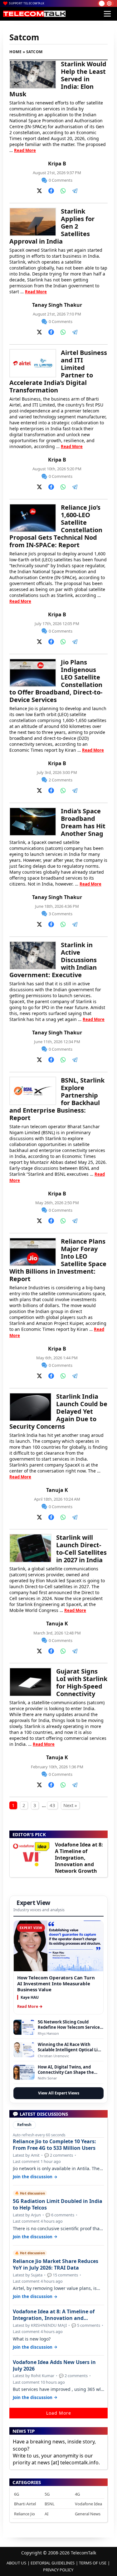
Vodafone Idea (88, 2504)
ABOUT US (16, 2563)
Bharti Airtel (25, 2504)
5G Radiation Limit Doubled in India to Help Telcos (58, 2205)
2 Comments (61, 780)
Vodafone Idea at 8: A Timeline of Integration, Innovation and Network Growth (79, 1858)
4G (77, 2494)
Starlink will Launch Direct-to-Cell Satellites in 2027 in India (81, 1549)
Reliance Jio (24, 2514)
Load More (59, 2413)
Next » (70, 1805)
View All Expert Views (59, 2093)
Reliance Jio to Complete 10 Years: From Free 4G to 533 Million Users (54, 2145)
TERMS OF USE (93, 2563)
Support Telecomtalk (27, 3)
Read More (25, 150)
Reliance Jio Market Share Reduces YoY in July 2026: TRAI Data (56, 2265)
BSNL (50, 2504)
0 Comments (61, 180)
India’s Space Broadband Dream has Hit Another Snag (83, 822)
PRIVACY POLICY (58, 2570)
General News (88, 2514)
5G (47, 2494)
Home (15, 52)
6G (17, 2494)
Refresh (24, 2125)
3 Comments (61, 914)
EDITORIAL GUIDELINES (53, 2563)
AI (46, 2514)
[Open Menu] (107, 14)
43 (52, 1805)
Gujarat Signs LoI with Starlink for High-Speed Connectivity (82, 1682)
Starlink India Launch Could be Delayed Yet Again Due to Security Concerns (58, 1411)
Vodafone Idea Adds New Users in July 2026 (54, 2366)
